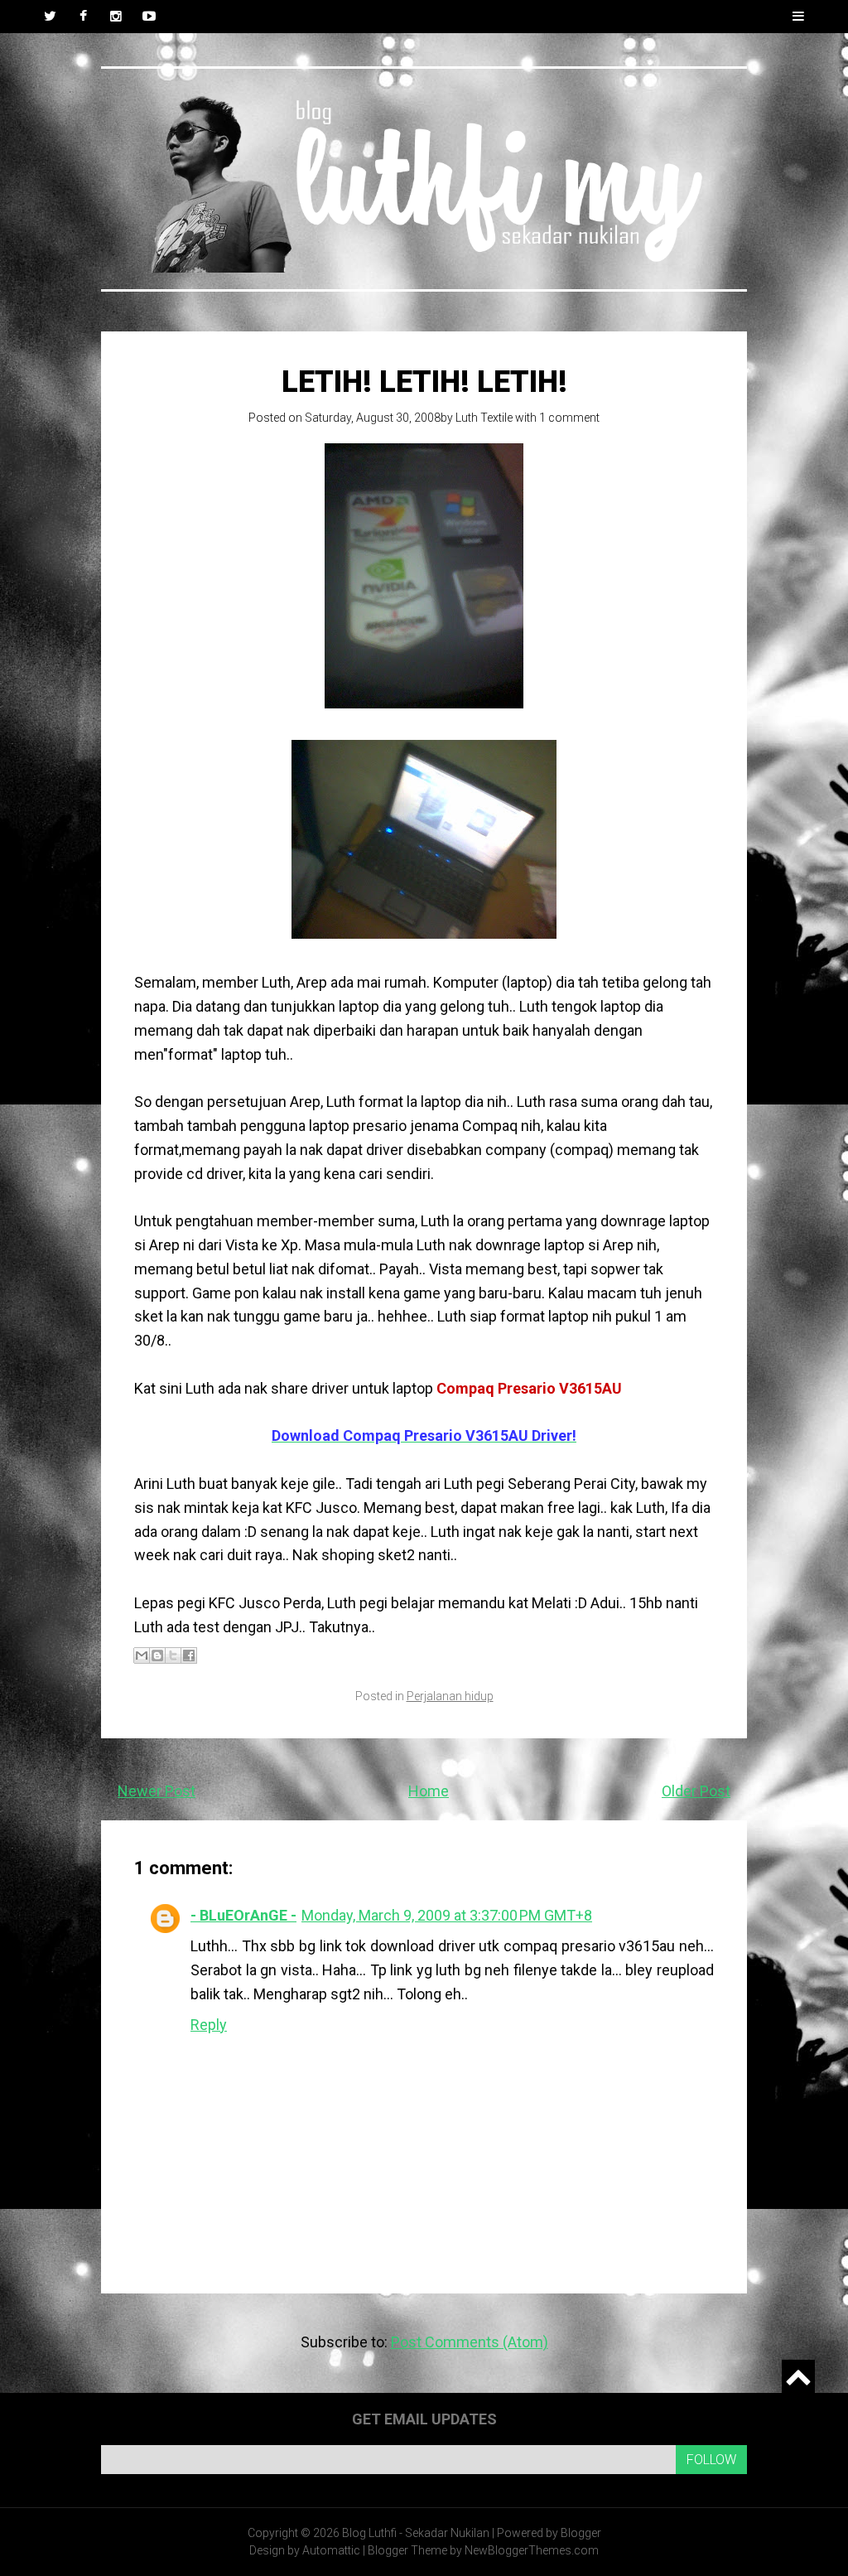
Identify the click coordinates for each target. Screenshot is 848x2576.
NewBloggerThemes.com (532, 2550)
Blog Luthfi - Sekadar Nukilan (416, 2533)
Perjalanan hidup (450, 1696)
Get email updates (424, 2419)
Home (429, 1791)
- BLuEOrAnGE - (243, 1915)
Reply (209, 2025)
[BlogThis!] (157, 1655)
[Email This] (142, 1655)
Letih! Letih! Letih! (424, 382)
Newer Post (157, 1791)
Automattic (331, 2550)
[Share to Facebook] (189, 1655)
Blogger (581, 2533)
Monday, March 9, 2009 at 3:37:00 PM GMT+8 (447, 1915)
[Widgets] (798, 2376)
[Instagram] (116, 17)
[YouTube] (149, 17)
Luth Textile (484, 418)
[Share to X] (173, 1655)
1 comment (569, 418)
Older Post (696, 1791)
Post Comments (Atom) (470, 2342)
